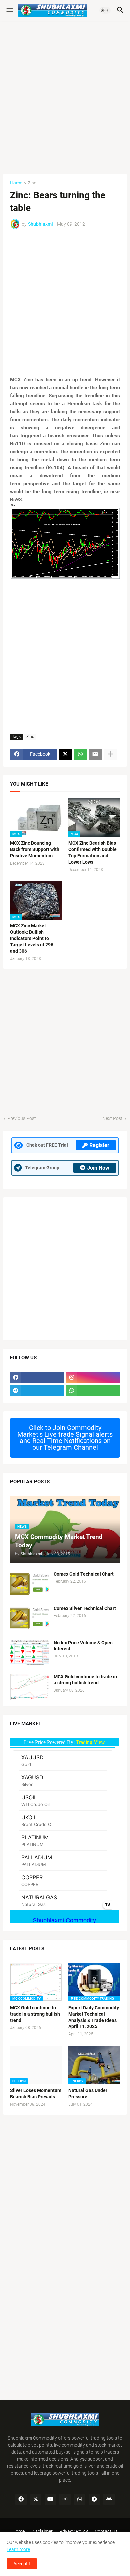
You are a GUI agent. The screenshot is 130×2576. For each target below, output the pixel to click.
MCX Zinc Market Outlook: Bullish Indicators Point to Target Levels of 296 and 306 (32, 938)
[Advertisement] (65, 94)
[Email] (95, 754)
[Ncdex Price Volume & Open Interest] (30, 1653)
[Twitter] (65, 754)
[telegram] (37, 1391)
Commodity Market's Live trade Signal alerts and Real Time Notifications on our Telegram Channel (65, 1438)
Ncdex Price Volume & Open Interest (83, 1646)
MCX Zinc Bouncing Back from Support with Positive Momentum (35, 849)
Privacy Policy (74, 2531)
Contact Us (106, 2531)
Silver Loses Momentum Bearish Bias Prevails (36, 2094)
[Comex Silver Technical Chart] (30, 1618)
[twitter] (36, 2499)
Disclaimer (42, 2531)
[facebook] (37, 1378)
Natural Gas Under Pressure (88, 2094)
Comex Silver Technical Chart (85, 1608)
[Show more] (110, 754)
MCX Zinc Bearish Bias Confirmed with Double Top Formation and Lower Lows (92, 852)
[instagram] (93, 1378)
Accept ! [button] (22, 2564)
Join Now (98, 1168)
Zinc (32, 183)
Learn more (18, 2549)
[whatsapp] (93, 1391)
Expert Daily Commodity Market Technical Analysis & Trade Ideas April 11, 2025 (94, 2017)
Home (16, 183)
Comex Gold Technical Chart (84, 1574)
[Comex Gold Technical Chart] (30, 1584)
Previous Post (22, 1118)
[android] (109, 2499)
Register (99, 1145)
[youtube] (50, 2499)
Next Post (112, 1118)
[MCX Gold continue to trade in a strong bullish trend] (30, 1687)
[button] (9, 10)
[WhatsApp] (80, 754)
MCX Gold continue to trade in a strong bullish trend (85, 1680)
